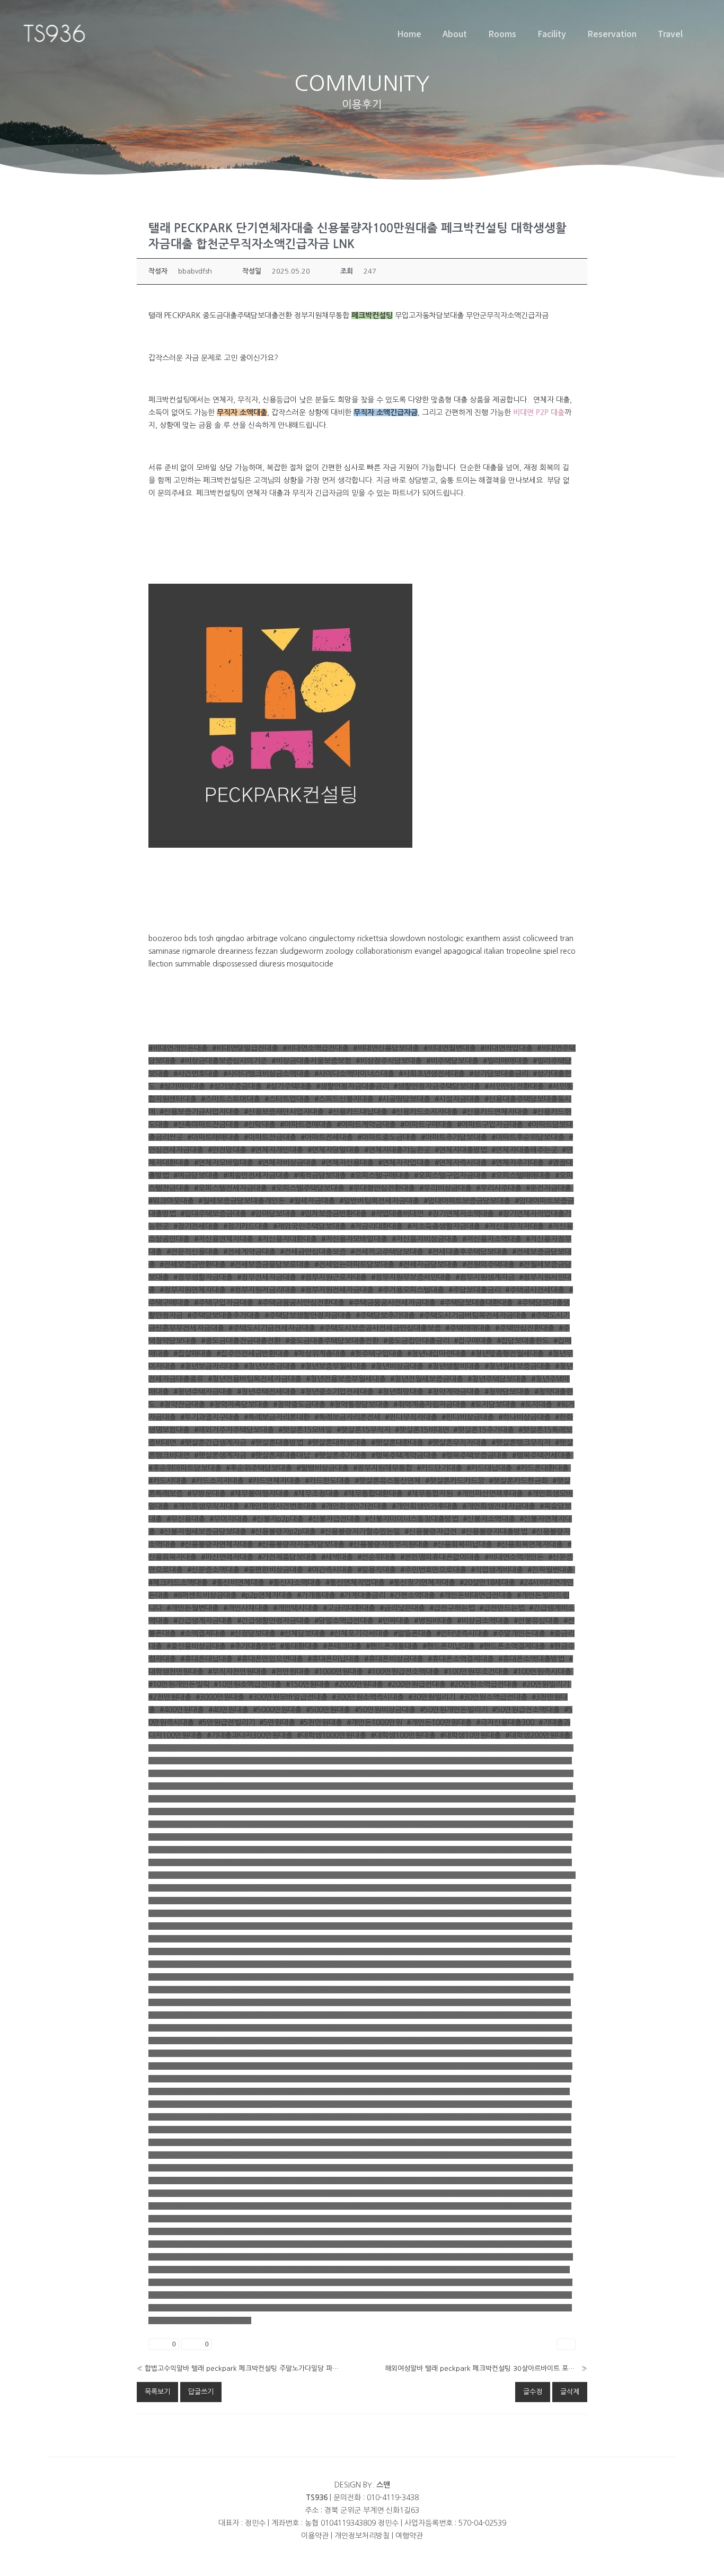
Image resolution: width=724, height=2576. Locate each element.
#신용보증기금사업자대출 (200, 1112)
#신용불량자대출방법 (494, 1532)
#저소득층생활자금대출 (444, 1226)
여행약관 (409, 2536)
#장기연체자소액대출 (461, 1214)
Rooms (502, 33)
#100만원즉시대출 (542, 1672)
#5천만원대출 (321, 1722)
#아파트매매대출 (213, 1137)
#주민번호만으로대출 (433, 1570)
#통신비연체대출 (238, 1582)
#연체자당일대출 (334, 1150)
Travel (670, 33)
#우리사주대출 (499, 1188)
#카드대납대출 (489, 1468)
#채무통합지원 (430, 1493)
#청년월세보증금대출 (518, 1366)
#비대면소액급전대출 (316, 1048)
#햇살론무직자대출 (457, 1443)
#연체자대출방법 (461, 1150)
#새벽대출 (337, 1557)
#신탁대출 (260, 1124)
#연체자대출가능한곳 (397, 1150)
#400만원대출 (182, 1710)
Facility (552, 33)
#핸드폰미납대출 (449, 1646)
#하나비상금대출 (524, 1417)
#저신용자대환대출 (287, 1239)
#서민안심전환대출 (514, 1086)
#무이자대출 (229, 1519)
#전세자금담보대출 (428, 1264)
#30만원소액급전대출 (493, 1697)
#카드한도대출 (328, 1481)
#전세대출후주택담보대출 (468, 1252)
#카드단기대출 (439, 1468)
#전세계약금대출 (249, 1252)
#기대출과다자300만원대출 (250, 1735)
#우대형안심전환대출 (382, 1188)
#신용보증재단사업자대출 (284, 1112)
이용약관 (315, 2536)
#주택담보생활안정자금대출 (308, 1315)
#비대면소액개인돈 (514, 1557)
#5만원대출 (277, 1722)
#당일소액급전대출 (344, 1621)
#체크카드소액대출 (178, 1582)
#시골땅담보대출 (404, 1099)
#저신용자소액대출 (492, 1239)
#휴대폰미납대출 (334, 1659)
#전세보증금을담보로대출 (270, 1264)
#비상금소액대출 (483, 1621)
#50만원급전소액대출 (526, 1710)
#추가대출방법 (253, 1646)
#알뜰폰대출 (413, 1633)
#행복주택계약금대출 (404, 1455)
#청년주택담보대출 (497, 1379)
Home (409, 33)
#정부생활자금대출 (203, 1277)
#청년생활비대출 (454, 1366)
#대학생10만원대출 (470, 1735)
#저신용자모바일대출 (354, 1239)
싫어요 (197, 2344)
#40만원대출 (228, 1710)
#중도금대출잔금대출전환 (241, 1341)
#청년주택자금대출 (203, 1392)
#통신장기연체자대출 (422, 1582)
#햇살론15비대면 (422, 1430)
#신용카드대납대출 (358, 1112)
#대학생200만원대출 (538, 1735)
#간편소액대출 (412, 1595)
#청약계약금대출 (454, 1392)
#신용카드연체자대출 (495, 1112)
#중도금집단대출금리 (416, 1341)
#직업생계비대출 (497, 1570)
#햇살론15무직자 (364, 1430)
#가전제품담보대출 (287, 1557)
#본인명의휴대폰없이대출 (440, 1557)
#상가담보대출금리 (499, 1074)
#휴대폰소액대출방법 (531, 1659)
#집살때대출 (193, 1353)
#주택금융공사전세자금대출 (392, 1303)
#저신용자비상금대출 (425, 1239)
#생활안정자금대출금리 (352, 1086)
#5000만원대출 (277, 1710)
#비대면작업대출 (506, 1048)
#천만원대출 (291, 1672)
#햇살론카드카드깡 (455, 1481)
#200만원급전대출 (417, 1684)
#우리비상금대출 (445, 1188)
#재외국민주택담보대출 (310, 1226)
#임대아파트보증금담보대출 (467, 1201)
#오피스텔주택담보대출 (308, 1188)
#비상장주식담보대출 (389, 1061)
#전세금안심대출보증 (313, 1252)
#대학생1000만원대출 (332, 1735)
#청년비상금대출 (397, 1366)
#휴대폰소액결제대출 (461, 1659)
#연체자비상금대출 (287, 1163)
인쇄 (566, 2344)
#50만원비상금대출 (385, 1710)
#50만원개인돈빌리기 (454, 1710)
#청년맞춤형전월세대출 (507, 1353)
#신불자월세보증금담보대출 (203, 1532)
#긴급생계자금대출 (203, 1621)
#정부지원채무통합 (383, 1468)
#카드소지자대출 (218, 1481)
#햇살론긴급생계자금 (213, 1443)
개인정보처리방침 (362, 2536)
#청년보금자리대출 (210, 1366)
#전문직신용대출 (193, 1252)
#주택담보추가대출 (385, 1315)
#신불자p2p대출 (278, 1519)
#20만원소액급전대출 (484, 1684)
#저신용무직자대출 (514, 1226)
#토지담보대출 (493, 1404)
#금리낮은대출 (402, 1608)
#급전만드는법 (502, 1608)
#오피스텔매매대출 (521, 1175)
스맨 (383, 2485)
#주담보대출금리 (475, 1290)
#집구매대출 (473, 1341)
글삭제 (570, 2392)
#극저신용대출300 (505, 1722)
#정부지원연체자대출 (193, 1290)
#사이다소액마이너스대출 (354, 1074)
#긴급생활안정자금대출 (273, 1621)
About (455, 33)
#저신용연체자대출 (224, 1239)
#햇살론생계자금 (220, 1455)
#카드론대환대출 (542, 1468)
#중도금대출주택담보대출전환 (332, 1341)
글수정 (533, 2392)
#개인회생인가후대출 (425, 1506)
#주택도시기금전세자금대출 (272, 1328)
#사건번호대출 (196, 1074)
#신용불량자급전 (431, 1532)
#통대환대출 (299, 1646)
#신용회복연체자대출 (530, 1544)
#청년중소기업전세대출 (337, 1392)
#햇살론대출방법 (277, 1443)
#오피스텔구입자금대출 (451, 1175)
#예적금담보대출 (320, 1175)
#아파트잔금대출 (270, 1137)
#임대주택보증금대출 (213, 1214)
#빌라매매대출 (506, 1061)
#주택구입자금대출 (224, 1303)
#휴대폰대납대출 (206, 1659)
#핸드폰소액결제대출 (512, 1646)
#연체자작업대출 (404, 1163)
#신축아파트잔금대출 (206, 1124)
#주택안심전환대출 (525, 1328)
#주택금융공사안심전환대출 (301, 1303)
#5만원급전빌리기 (227, 1722)
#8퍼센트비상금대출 (205, 1595)
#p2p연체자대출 (267, 1595)
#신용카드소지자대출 (425, 1112)
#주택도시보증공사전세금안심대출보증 (380, 1328)
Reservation (612, 33)
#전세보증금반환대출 (193, 1264)
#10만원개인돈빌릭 (179, 1684)
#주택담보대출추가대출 (224, 1315)
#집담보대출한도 (523, 1341)
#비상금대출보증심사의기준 (224, 1061)
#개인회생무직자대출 (206, 1506)
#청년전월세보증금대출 (427, 1379)
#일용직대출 (377, 1570)
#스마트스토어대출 (231, 1099)
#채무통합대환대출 (373, 1493)
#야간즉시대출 (330, 1570)
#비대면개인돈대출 (178, 1048)
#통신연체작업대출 (355, 1582)
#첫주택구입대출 (377, 1353)
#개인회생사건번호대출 (280, 1506)
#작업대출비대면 (397, 1214)
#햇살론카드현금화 (518, 1481)
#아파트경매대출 (306, 1124)
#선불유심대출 (536, 1621)
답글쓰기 (201, 2392)
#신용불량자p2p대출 (283, 1532)
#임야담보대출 (273, 1214)
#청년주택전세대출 (267, 1392)
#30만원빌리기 (432, 1697)
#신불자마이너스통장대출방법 (412, 1519)
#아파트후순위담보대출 (528, 1137)
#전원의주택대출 (488, 1264)
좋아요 (164, 2344)
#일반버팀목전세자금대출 (379, 1201)
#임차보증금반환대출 (334, 1214)
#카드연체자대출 (274, 1481)
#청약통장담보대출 (359, 1404)
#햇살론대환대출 (397, 1443)
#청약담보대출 (507, 1392)
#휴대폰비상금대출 (394, 1659)
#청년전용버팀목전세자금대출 (255, 1379)
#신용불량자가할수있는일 (360, 1532)
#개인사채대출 (246, 1608)
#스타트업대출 (287, 1099)
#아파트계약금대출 (366, 1124)
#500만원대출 (328, 1710)
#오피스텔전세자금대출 (231, 1188)
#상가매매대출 (182, 1086)
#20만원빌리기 (546, 1684)
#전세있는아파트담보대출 (354, 1264)
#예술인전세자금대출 (256, 1175)
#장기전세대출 (196, 1226)
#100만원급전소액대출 (403, 1672)
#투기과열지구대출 (210, 1417)
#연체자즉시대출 (461, 1163)
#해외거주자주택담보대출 (234, 1430)
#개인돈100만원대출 (439, 1722)
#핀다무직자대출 (411, 1417)
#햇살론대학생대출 (337, 1443)
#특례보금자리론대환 (277, 1417)
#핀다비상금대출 (468, 1417)
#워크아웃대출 (171, 1201)
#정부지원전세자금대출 (337, 1290)
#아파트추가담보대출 (454, 1137)
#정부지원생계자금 (485, 1277)
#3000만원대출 (220, 1697)
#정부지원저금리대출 (263, 1290)
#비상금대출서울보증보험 (311, 1061)
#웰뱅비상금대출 (323, 1468)
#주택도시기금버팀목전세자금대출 (473, 1315)
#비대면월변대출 (450, 1048)
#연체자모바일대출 (224, 1163)
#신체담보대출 (303, 1633)
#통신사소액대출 (295, 1582)
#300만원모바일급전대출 (288, 1697)
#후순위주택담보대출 (259, 1468)
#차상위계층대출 (320, 1353)
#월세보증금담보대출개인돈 (242, 1201)
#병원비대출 (433, 1621)
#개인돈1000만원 (374, 1722)
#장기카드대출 (246, 1226)
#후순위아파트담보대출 (185, 1468)
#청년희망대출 (401, 1392)
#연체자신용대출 (347, 1163)
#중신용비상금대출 (196, 1646)
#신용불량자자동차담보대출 (301, 1544)
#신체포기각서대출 (359, 1633)
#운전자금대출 (549, 1188)
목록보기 (157, 2392)
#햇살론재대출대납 (280, 1455)
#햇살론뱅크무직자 (521, 1443)
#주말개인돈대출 (519, 1633)
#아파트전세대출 (327, 1137)
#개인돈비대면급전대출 (476, 1595)
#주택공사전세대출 (535, 1290)
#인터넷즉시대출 (462, 1633)
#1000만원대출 (339, 1672)
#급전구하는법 (452, 1608)
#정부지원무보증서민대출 (411, 1277)
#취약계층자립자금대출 (430, 1404)
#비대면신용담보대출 (386, 1048)
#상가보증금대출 (236, 1086)
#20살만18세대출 (487, 1582)
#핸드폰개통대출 (392, 1646)
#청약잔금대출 (182, 1404)
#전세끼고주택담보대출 (387, 1252)
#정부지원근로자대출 (334, 1277)
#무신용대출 (186, 1519)
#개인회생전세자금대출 (499, 1506)
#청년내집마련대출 (437, 1353)
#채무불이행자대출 (260, 1493)
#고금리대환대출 (349, 1608)
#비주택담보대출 (452, 1061)
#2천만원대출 (170, 1697)
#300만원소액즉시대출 (368, 1697)
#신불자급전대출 (334, 1519)
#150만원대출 (308, 1684)
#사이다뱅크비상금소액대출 (267, 1074)
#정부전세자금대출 (267, 1277)
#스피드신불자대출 (344, 1099)
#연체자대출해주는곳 (524, 1150)
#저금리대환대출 (377, 1226)
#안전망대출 (227, 1150)
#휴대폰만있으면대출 (270, 1659)
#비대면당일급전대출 (245, 1048)
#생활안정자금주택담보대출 (437, 1086)
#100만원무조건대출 (476, 1672)
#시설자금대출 (457, 1099)
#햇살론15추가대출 (484, 1430)
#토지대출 (536, 1404)
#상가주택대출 (289, 1086)
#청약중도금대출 (299, 1404)
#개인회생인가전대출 (354, 1506)
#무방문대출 (206, 1493)
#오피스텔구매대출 (380, 1175)
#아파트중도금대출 (387, 1137)
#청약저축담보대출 (239, 1404)
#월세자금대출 (312, 1201)
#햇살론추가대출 (341, 1455)
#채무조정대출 (316, 1493)
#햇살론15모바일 (305, 1430)
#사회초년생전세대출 (432, 1074)
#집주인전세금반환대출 (253, 1353)
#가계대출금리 (363, 1595)
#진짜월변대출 (550, 1570)
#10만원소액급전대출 (248, 1684)
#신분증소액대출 (213, 1570)
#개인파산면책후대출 (490, 1493)
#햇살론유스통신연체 (388, 1481)
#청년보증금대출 (270, 1366)
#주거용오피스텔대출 (411, 1290)
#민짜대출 (394, 1621)
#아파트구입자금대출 (490, 1124)
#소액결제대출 (203, 1633)
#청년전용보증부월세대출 (346, 1379)
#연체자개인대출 (277, 1150)
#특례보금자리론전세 (347, 1417)
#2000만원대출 (359, 1684)
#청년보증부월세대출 (334, 1366)
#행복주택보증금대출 (475, 1455)
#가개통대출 (316, 1595)
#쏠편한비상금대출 (273, 1570)
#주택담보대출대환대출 (476, 1303)
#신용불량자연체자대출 (217, 1544)
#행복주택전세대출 (542, 1455)
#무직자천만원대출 (237, 1672)
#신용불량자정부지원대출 (389, 1544)
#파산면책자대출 (227, 1557)
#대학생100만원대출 (403, 1735)
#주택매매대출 (468, 1328)
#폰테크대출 (342, 1646)
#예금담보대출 (196, 1175)
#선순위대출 (377, 1557)
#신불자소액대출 (489, 1519)
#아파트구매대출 (426, 1124)
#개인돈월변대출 (193, 1608)
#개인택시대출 (296, 1608)
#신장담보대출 (253, 1633)
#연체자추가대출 (518, 1163)
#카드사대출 (168, 1481)
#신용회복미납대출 (463, 1544)
